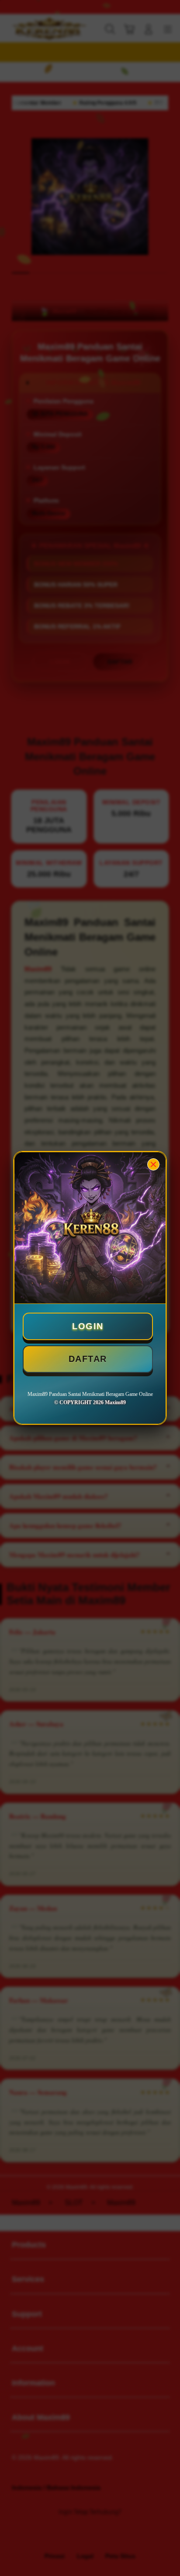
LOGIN (88, 1326)
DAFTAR (88, 1359)
